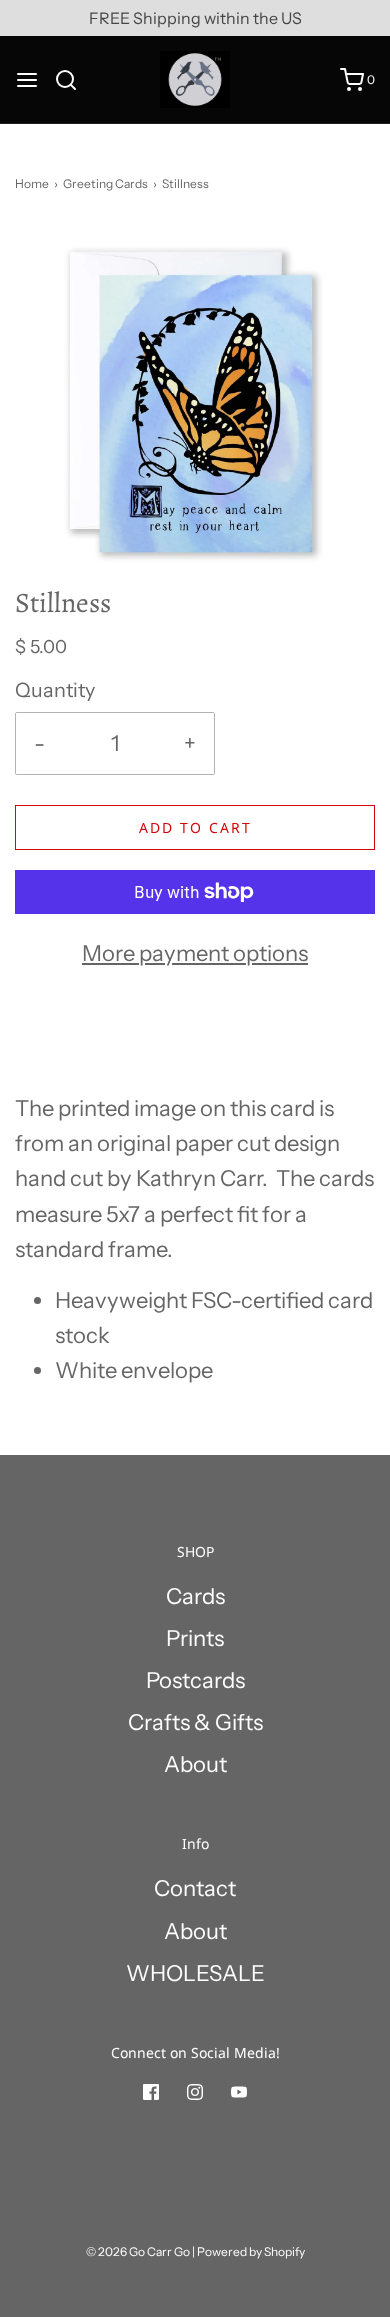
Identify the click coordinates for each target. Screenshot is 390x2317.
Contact (195, 1888)
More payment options (195, 953)
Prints (195, 1638)
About (195, 1764)
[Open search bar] (73, 80)
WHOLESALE (195, 1973)
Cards (195, 1596)
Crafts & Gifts (195, 1722)
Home (32, 183)
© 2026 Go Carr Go (138, 2251)
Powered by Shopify (251, 2251)
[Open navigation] (27, 80)
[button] (195, 403)
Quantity (55, 690)
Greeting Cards (105, 183)
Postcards (195, 1680)
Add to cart (195, 827)
